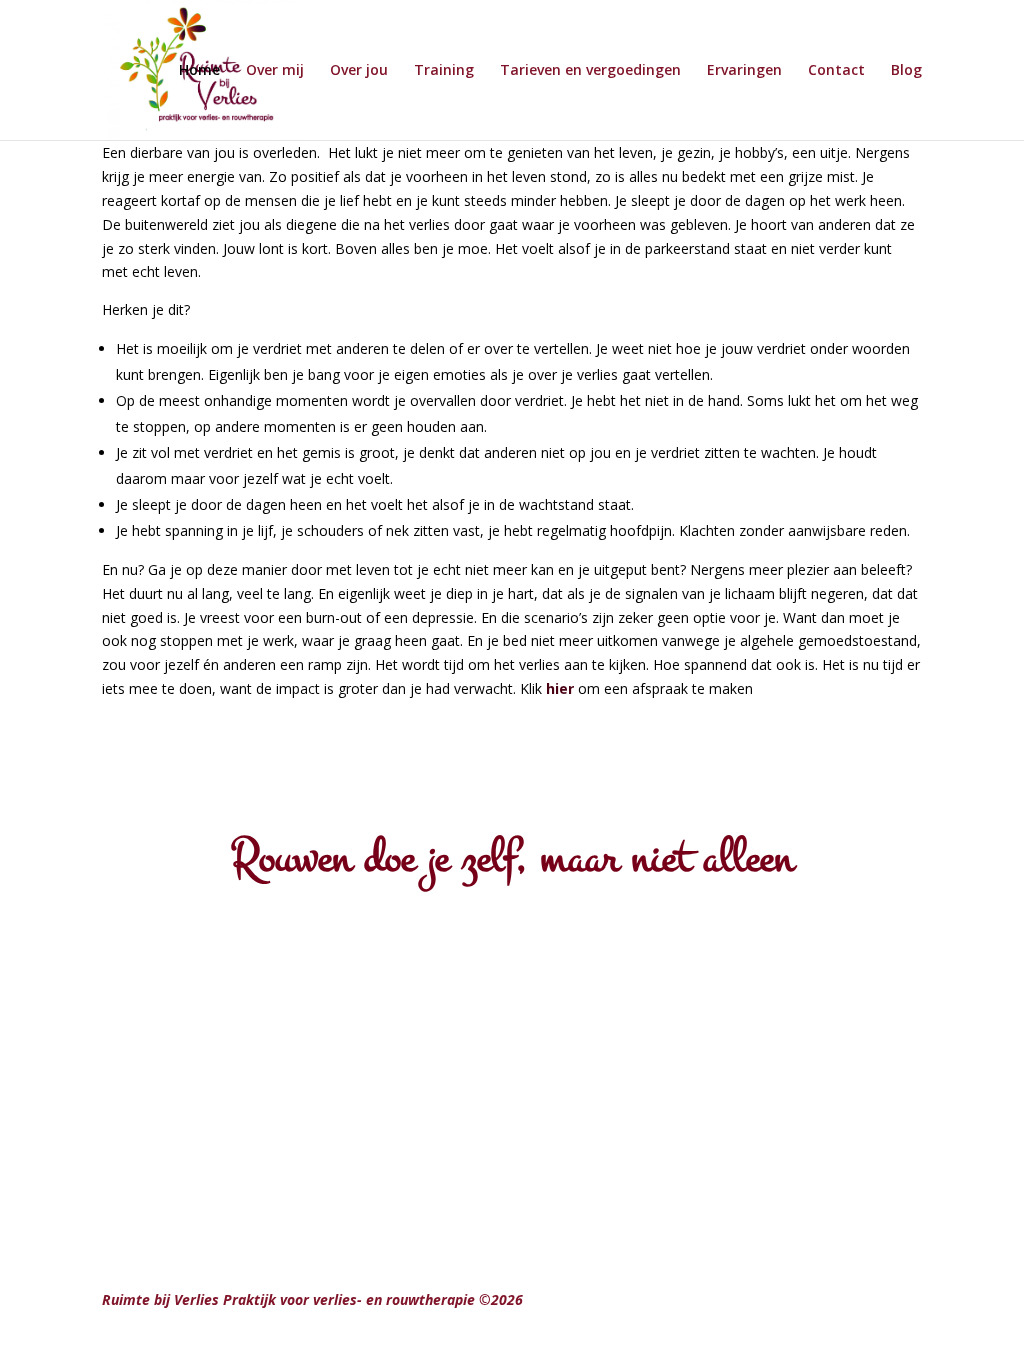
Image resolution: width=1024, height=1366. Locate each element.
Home (199, 71)
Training (444, 71)
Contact (836, 71)
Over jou (359, 71)
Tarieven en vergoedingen (590, 71)
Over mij (275, 71)
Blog (906, 71)
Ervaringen (744, 71)
